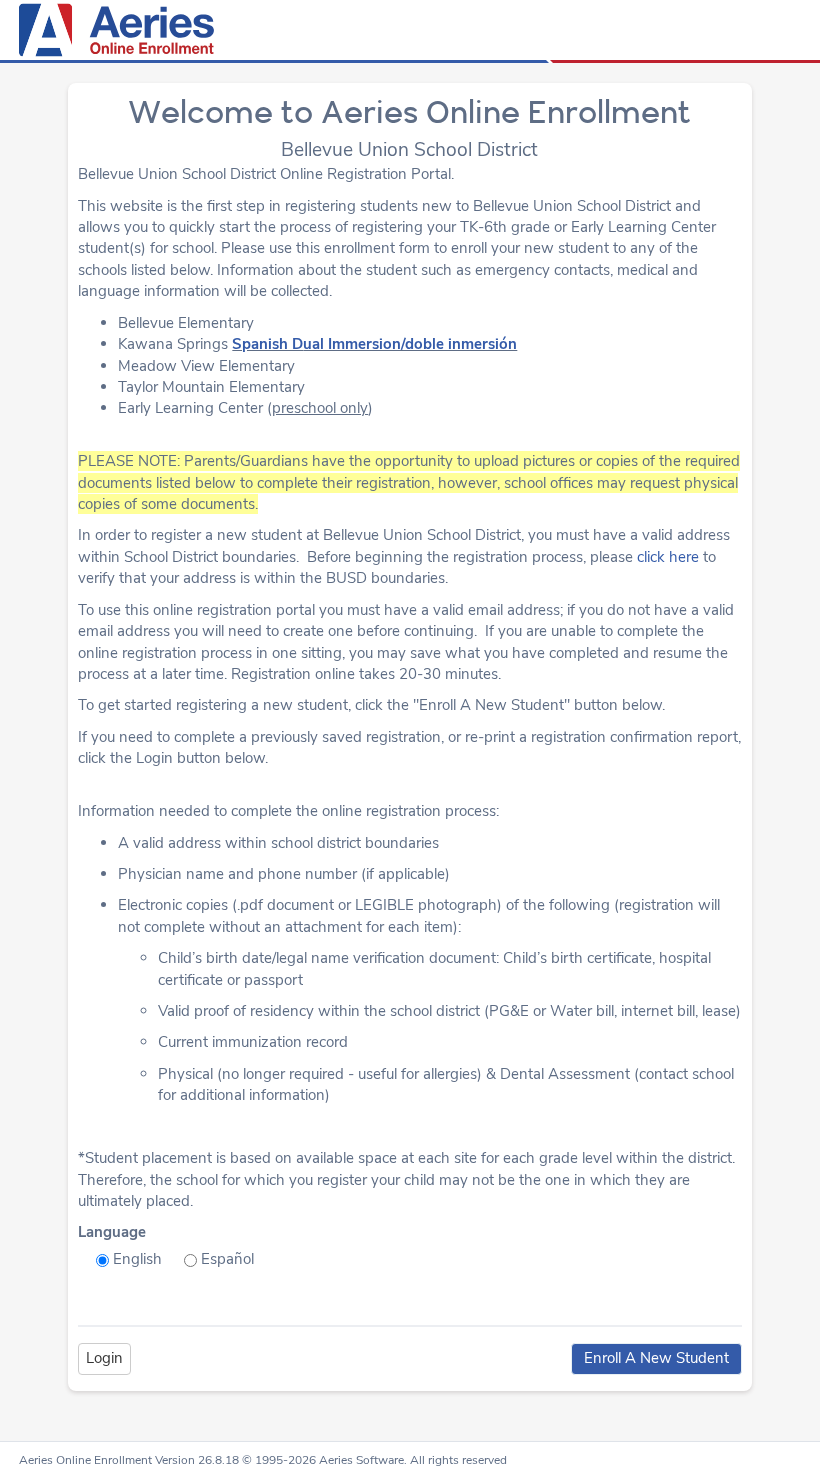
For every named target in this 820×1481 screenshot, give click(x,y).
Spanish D (267, 344)
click (653, 557)
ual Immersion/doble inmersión (410, 344)
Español (227, 1259)
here (684, 557)
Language (112, 1232)
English (137, 1259)
